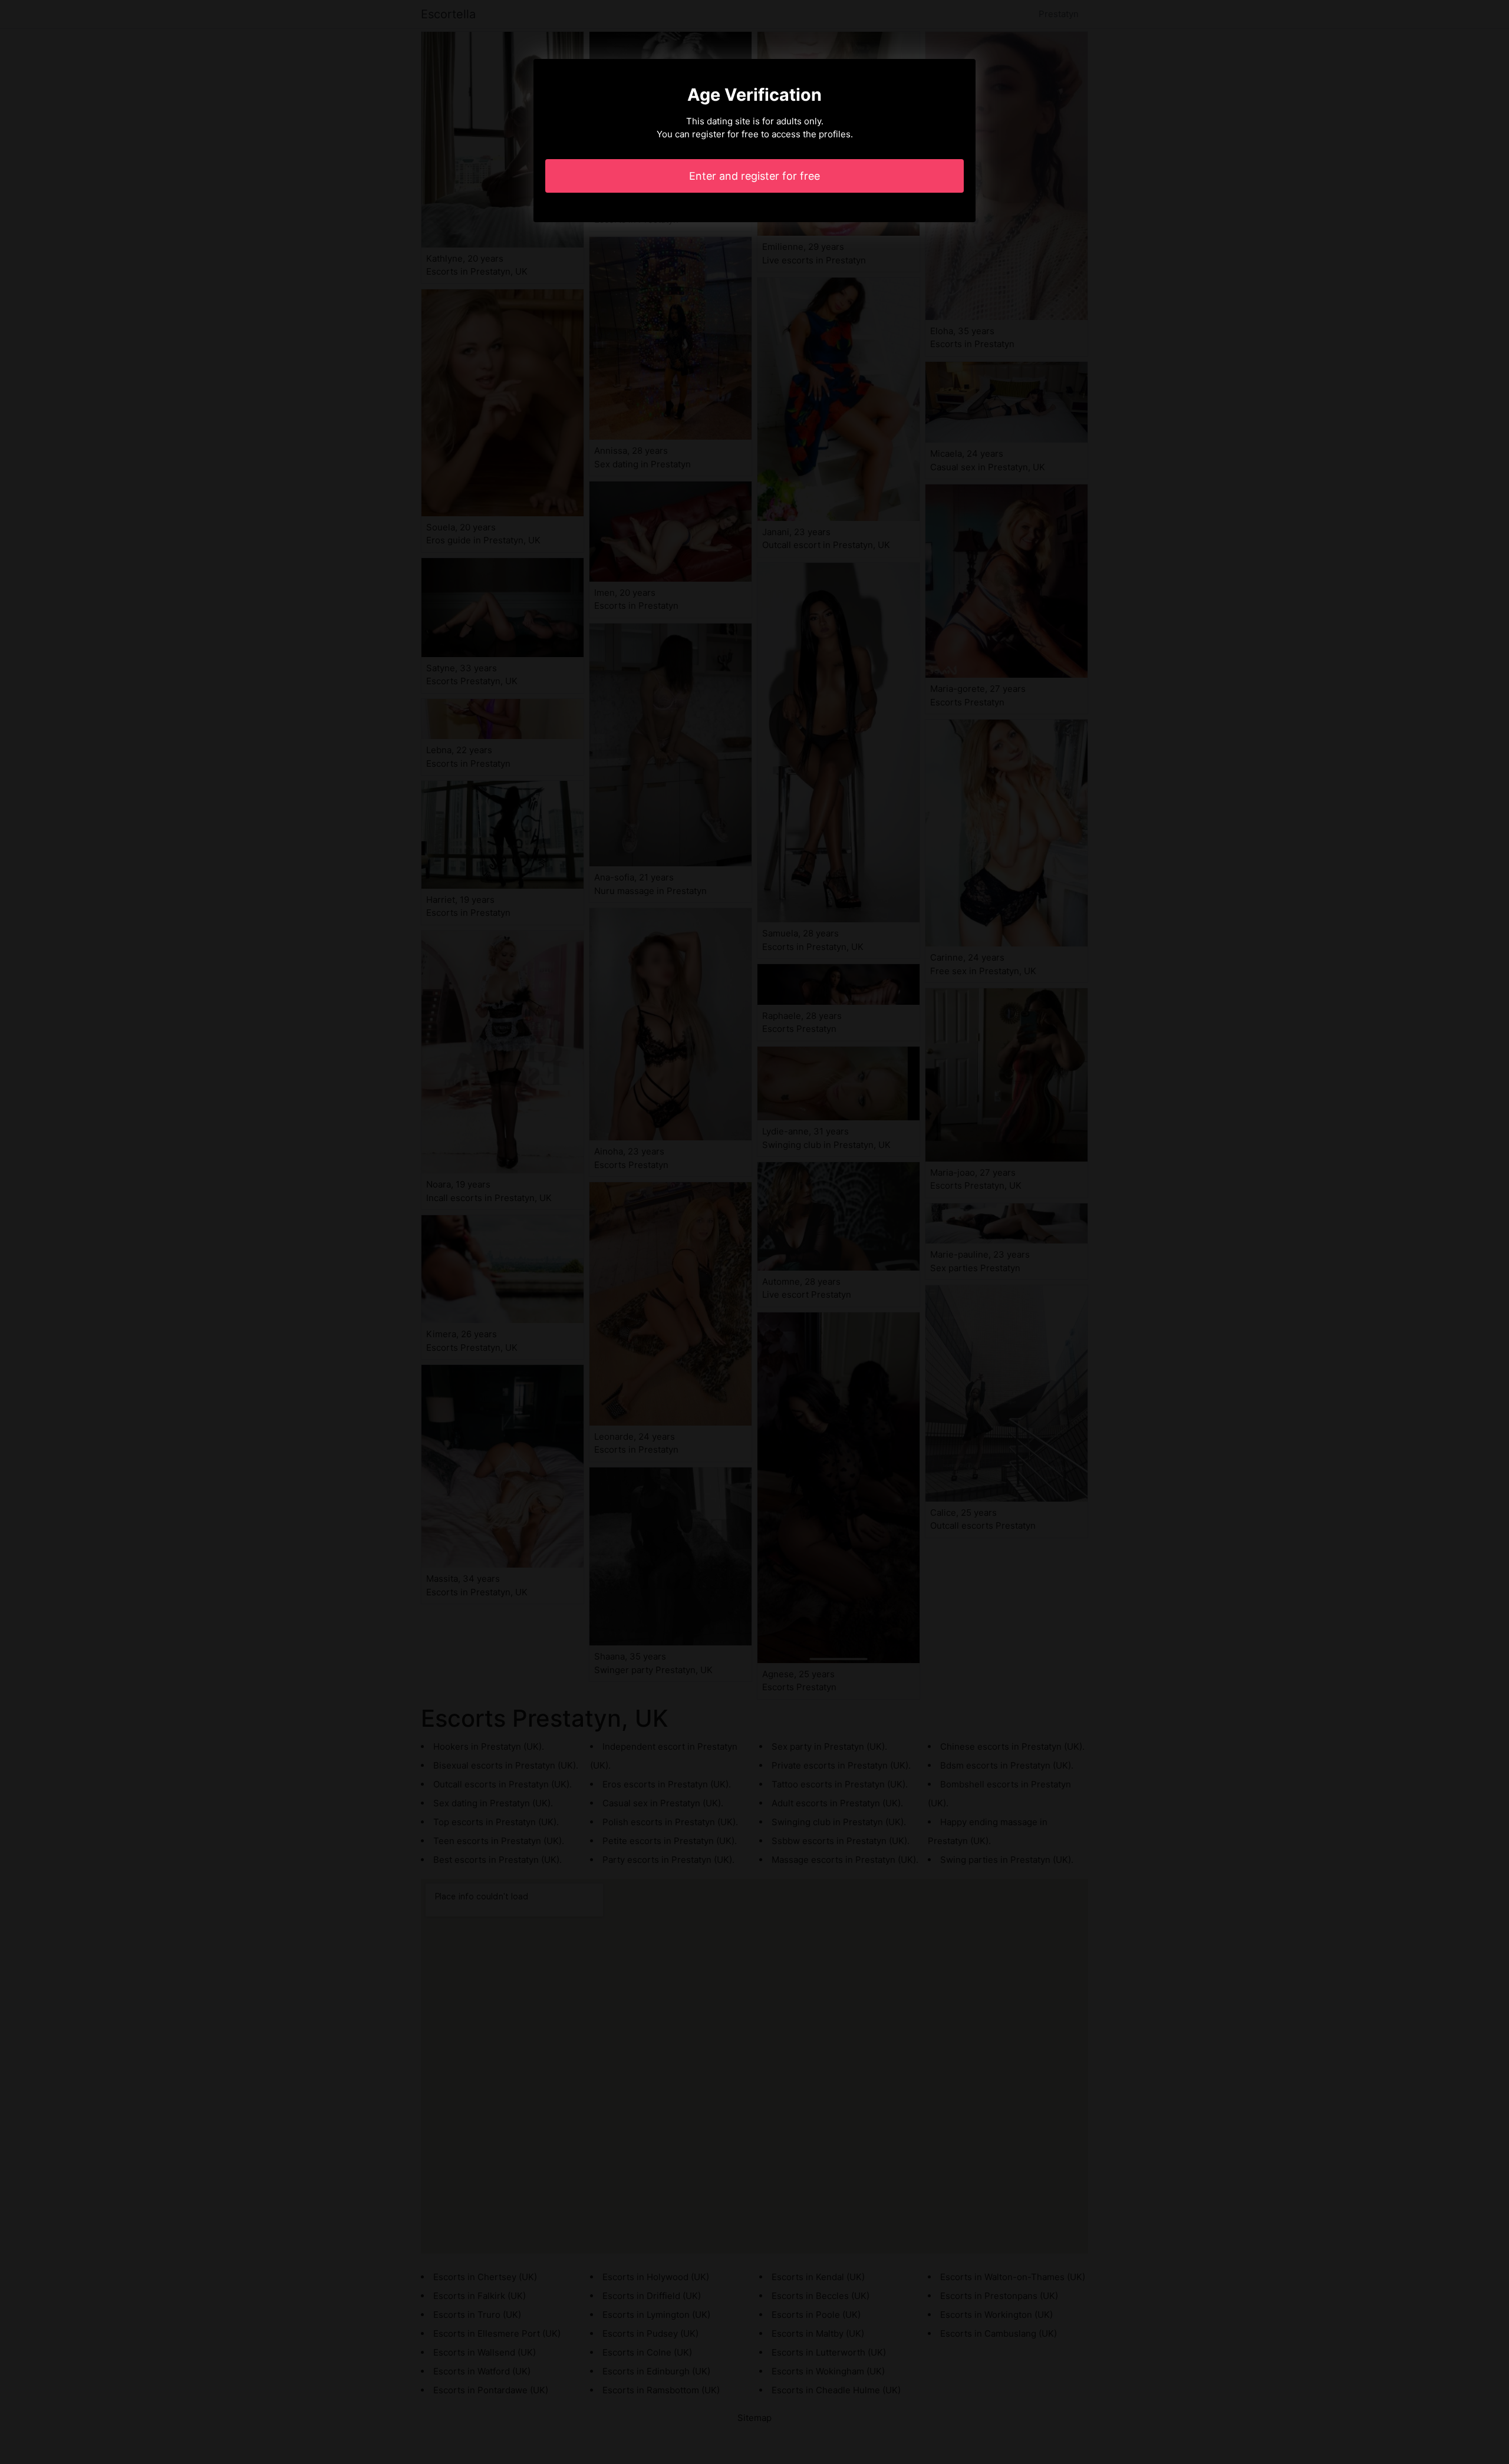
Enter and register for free (754, 176)
